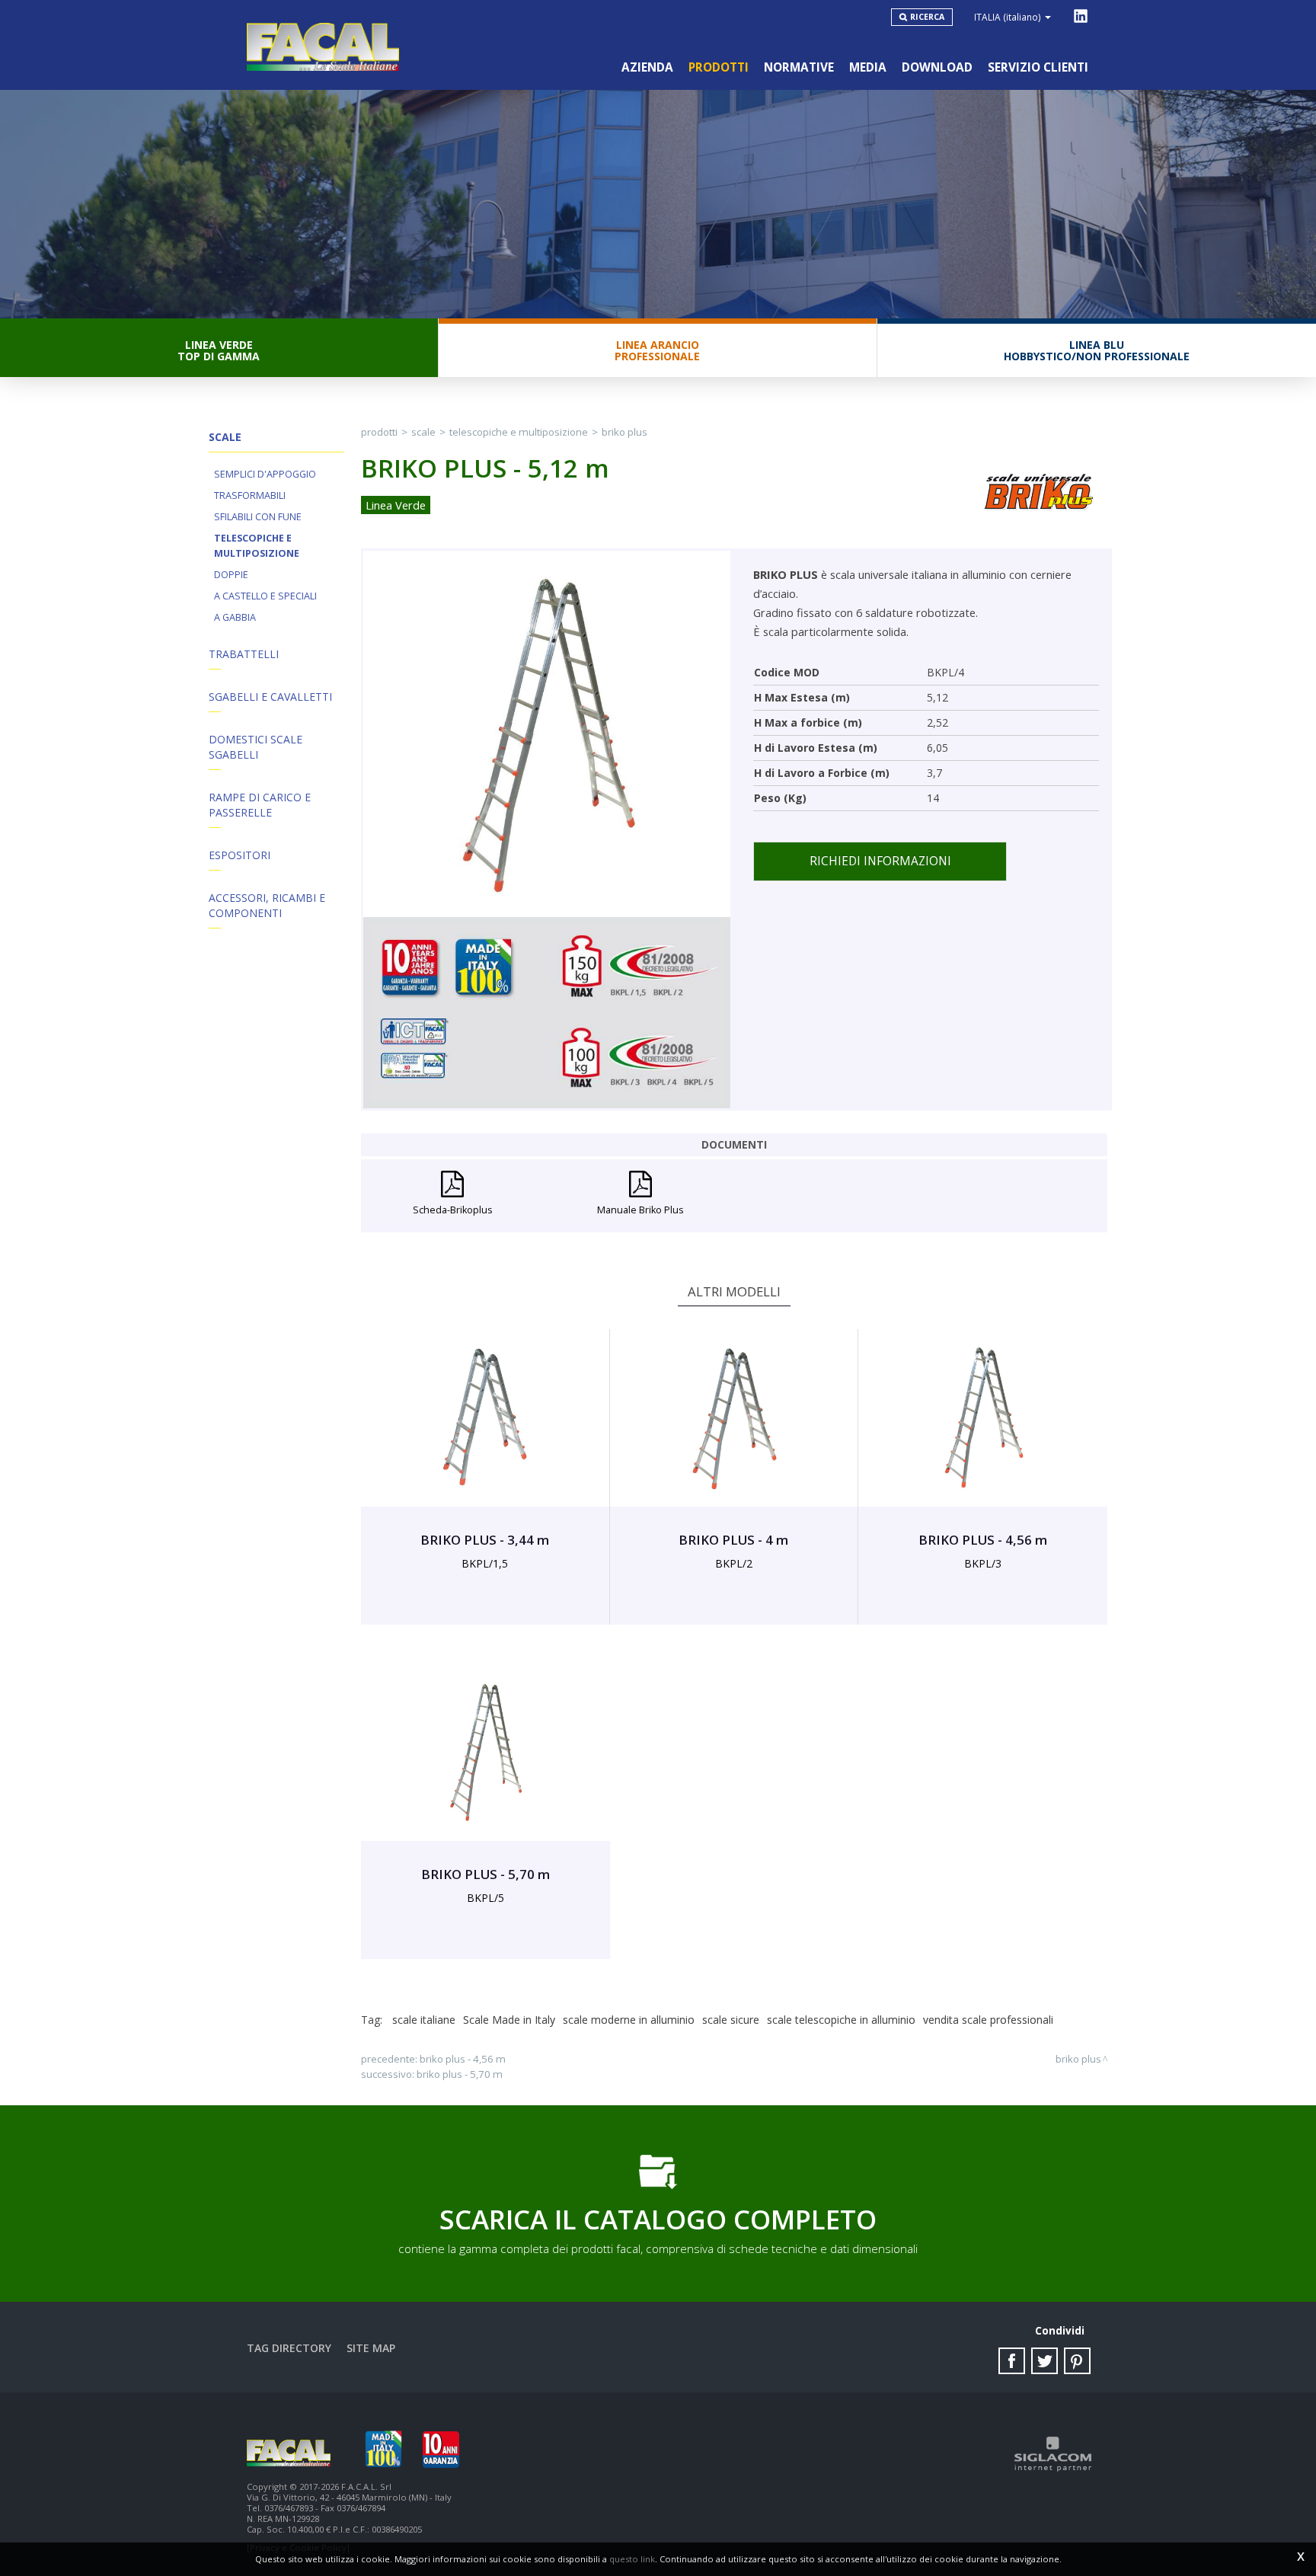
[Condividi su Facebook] (1012, 2361)
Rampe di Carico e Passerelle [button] (260, 805)
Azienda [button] (647, 67)
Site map (371, 2348)
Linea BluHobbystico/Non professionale (1097, 350)
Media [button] (868, 67)
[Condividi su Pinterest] (1077, 2361)
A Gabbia (235, 617)
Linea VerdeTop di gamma (219, 350)
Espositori (240, 855)
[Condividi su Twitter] (1044, 2361)
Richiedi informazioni (880, 861)
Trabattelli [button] (244, 654)
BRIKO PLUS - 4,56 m (463, 2059)
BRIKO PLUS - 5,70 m (460, 2074)
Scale (423, 432)
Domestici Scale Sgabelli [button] (256, 747)
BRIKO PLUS (624, 432)
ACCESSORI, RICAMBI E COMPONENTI (267, 905)
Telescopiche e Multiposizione (257, 546)
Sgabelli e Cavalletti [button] (270, 697)
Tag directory (289, 2348)
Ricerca (927, 17)
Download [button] (937, 67)
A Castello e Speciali (265, 596)
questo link (632, 2559)
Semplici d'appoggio (265, 474)
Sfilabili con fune (258, 517)
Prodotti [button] (719, 67)
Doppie (231, 575)
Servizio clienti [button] (1038, 67)
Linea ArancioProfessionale (657, 350)
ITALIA (1008, 17)
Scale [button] (225, 437)
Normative (799, 67)
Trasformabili (250, 495)
